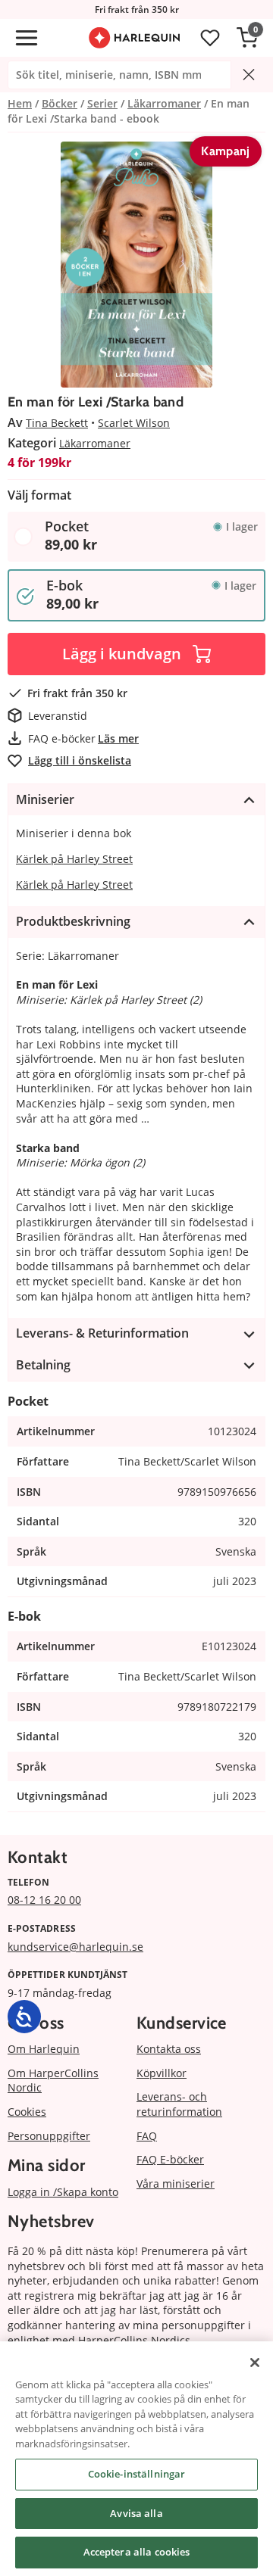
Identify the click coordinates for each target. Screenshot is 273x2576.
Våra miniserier (176, 2184)
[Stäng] (255, 2363)
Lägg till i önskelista (80, 760)
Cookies (27, 2112)
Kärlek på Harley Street (74, 859)
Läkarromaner (95, 443)
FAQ (147, 2136)
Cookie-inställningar (137, 2474)
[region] (136, 2459)
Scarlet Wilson (134, 423)
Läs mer (118, 738)
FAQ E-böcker (170, 2159)
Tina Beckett (57, 423)
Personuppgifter (49, 2136)
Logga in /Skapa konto (63, 2192)
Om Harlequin (44, 2049)
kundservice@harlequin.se (75, 1947)
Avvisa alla (136, 2513)
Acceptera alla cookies (137, 2552)
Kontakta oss (169, 2049)
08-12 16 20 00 (44, 1900)
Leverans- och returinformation (179, 2104)
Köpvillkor (162, 2073)
